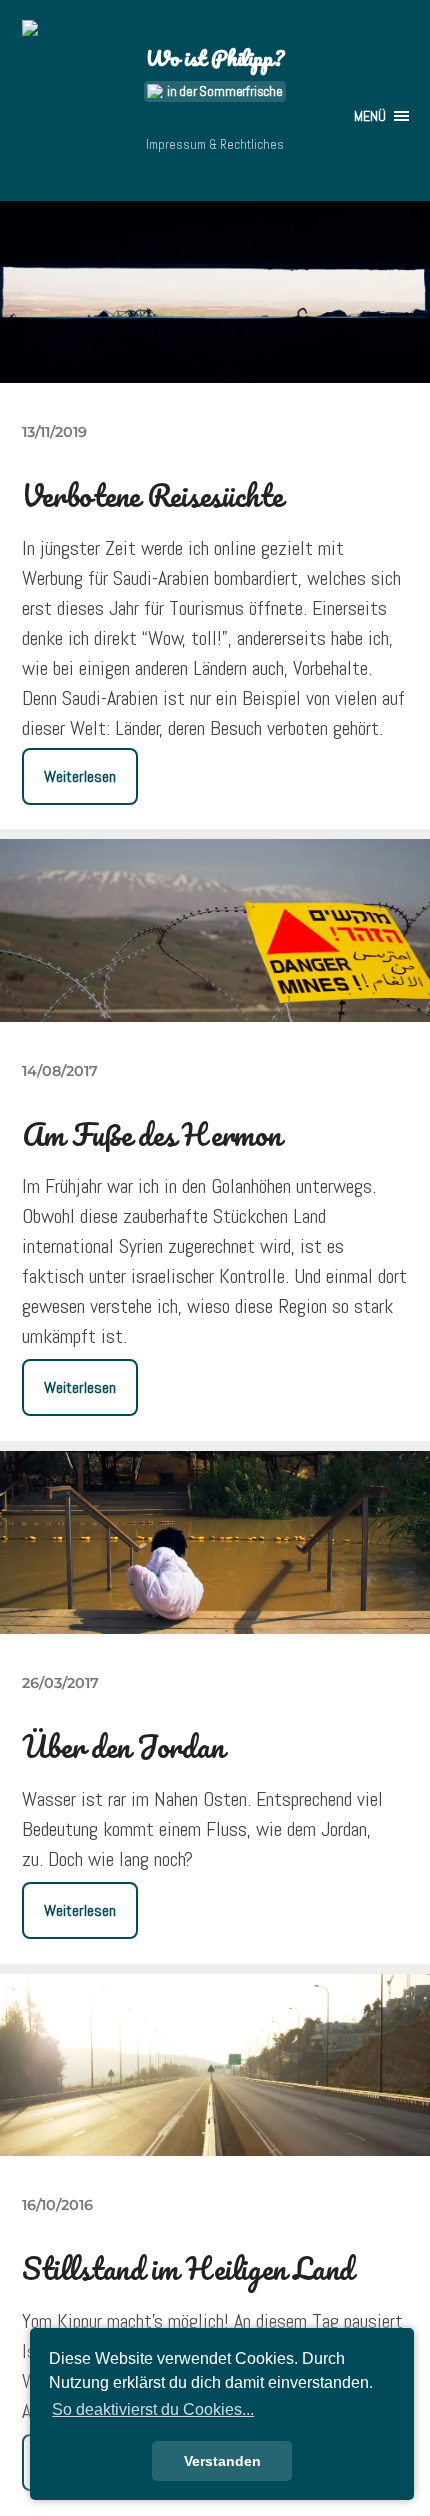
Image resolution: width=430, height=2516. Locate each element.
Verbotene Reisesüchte (152, 495)
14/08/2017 (60, 1071)
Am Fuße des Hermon (152, 1134)
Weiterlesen (80, 776)
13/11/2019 (54, 432)
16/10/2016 (57, 2205)
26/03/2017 (60, 1683)
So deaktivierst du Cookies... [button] (153, 2409)
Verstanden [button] (222, 2461)
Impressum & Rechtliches (215, 144)
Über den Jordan (123, 1746)
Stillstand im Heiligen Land (188, 2268)
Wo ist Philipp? (214, 57)
